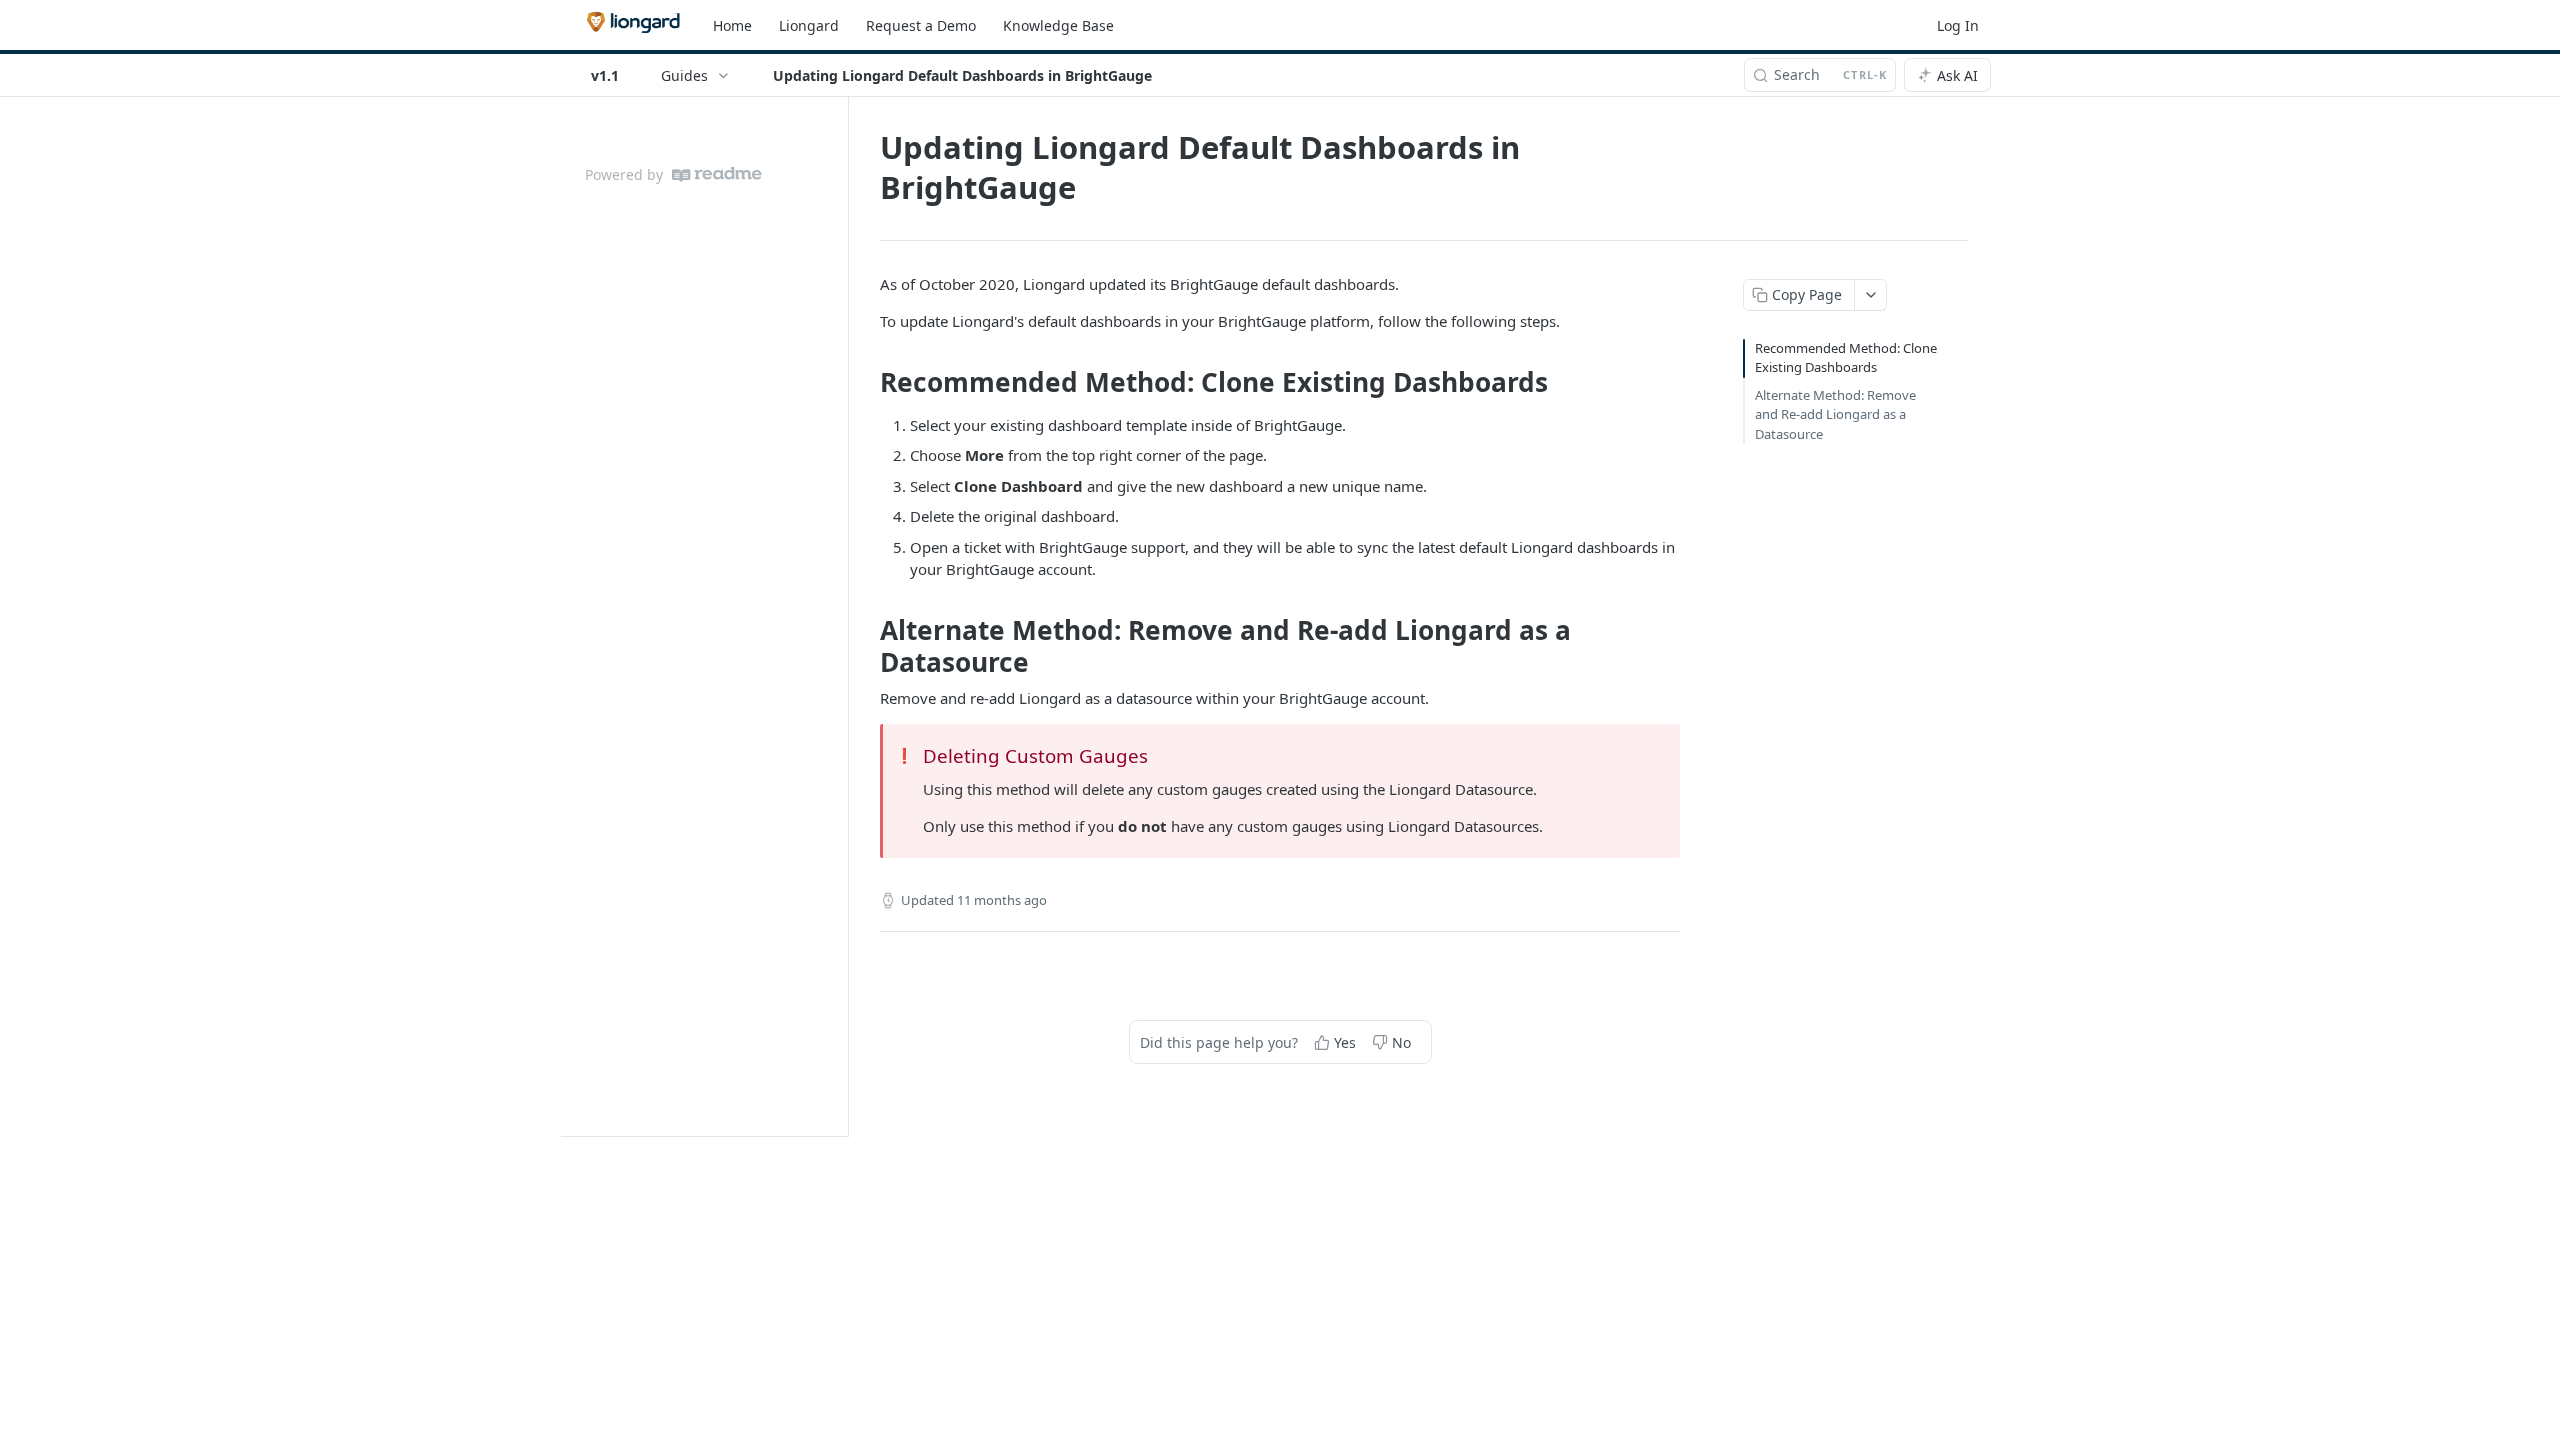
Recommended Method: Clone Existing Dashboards (1846, 358)
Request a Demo (921, 25)
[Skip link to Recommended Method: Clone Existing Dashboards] (866, 382)
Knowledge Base (1058, 25)
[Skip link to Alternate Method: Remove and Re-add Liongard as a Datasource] (866, 646)
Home (732, 25)
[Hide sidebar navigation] (844, 616)
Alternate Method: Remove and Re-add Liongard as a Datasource (1835, 414)
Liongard (809, 25)
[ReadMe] (717, 174)
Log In (1958, 25)
